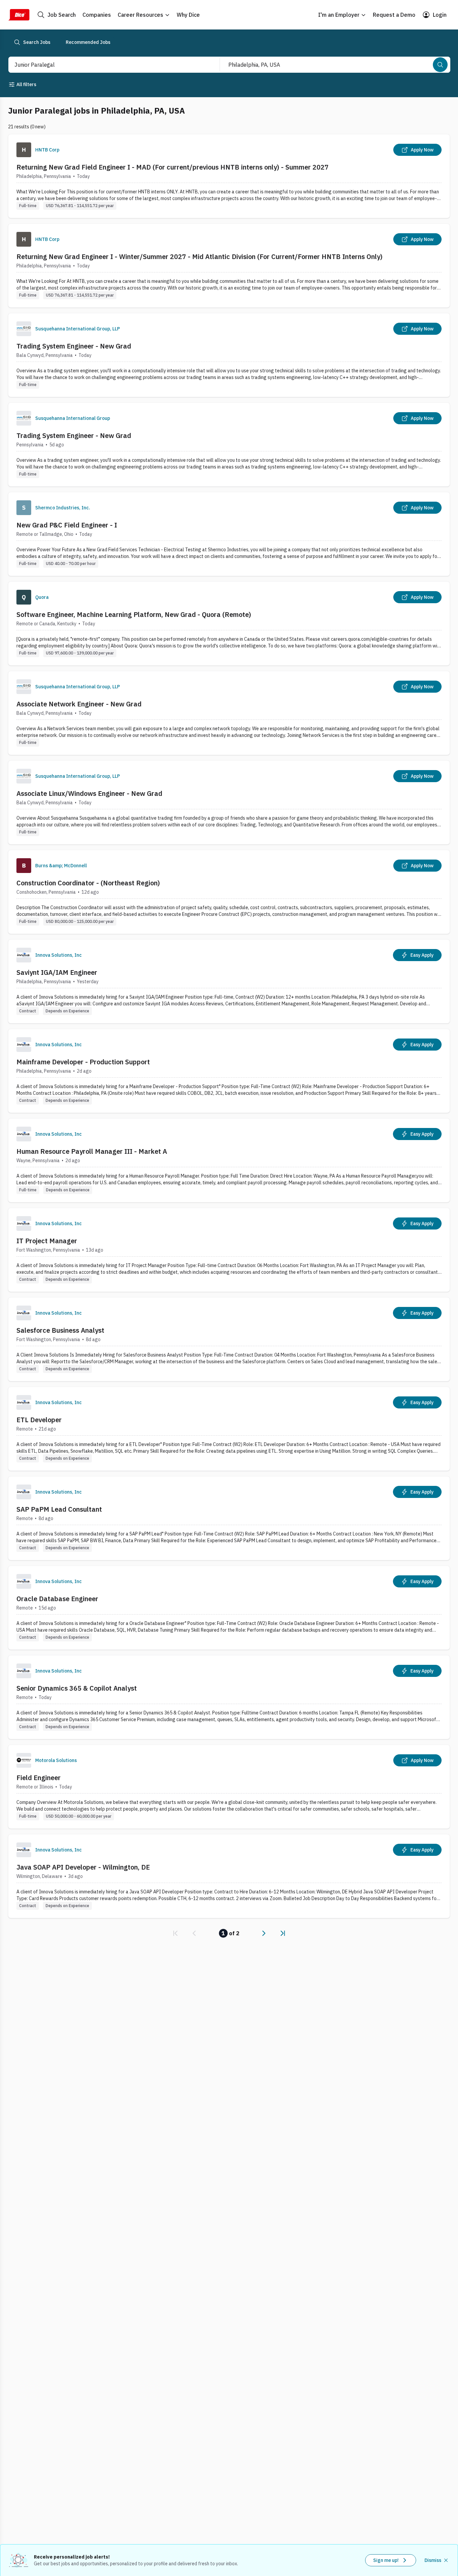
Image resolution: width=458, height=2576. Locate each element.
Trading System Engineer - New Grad (74, 346)
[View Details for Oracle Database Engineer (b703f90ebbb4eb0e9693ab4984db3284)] (229, 1608)
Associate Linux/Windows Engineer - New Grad (89, 793)
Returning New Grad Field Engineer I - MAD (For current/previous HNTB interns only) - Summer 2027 (173, 167)
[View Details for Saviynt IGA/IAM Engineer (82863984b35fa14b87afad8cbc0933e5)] (229, 981)
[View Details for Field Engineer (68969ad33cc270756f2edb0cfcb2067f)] (229, 1787)
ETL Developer (39, 1420)
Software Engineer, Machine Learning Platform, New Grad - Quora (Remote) (134, 614)
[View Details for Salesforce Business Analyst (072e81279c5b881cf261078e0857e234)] (229, 1339)
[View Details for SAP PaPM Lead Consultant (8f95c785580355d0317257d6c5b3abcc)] (229, 1518)
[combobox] (107, 65)
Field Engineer (39, 1778)
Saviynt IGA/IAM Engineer (57, 972)
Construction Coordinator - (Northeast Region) (88, 883)
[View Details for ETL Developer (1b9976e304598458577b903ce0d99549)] (229, 1429)
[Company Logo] (24, 150)
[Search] (440, 65)
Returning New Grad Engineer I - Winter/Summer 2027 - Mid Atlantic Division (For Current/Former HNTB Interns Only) (199, 257)
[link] (175, 1933)
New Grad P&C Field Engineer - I (67, 525)
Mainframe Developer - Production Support (83, 1062)
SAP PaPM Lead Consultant (59, 1509)
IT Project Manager (47, 1241)
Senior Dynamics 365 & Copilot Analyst (77, 1688)
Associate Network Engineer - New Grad (79, 704)
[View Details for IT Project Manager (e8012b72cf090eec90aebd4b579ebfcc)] (229, 1250)
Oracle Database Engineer (57, 1599)
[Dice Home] (19, 15)
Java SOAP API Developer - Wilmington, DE (83, 1867)
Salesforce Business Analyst (60, 1330)
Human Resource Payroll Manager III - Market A (92, 1151)
